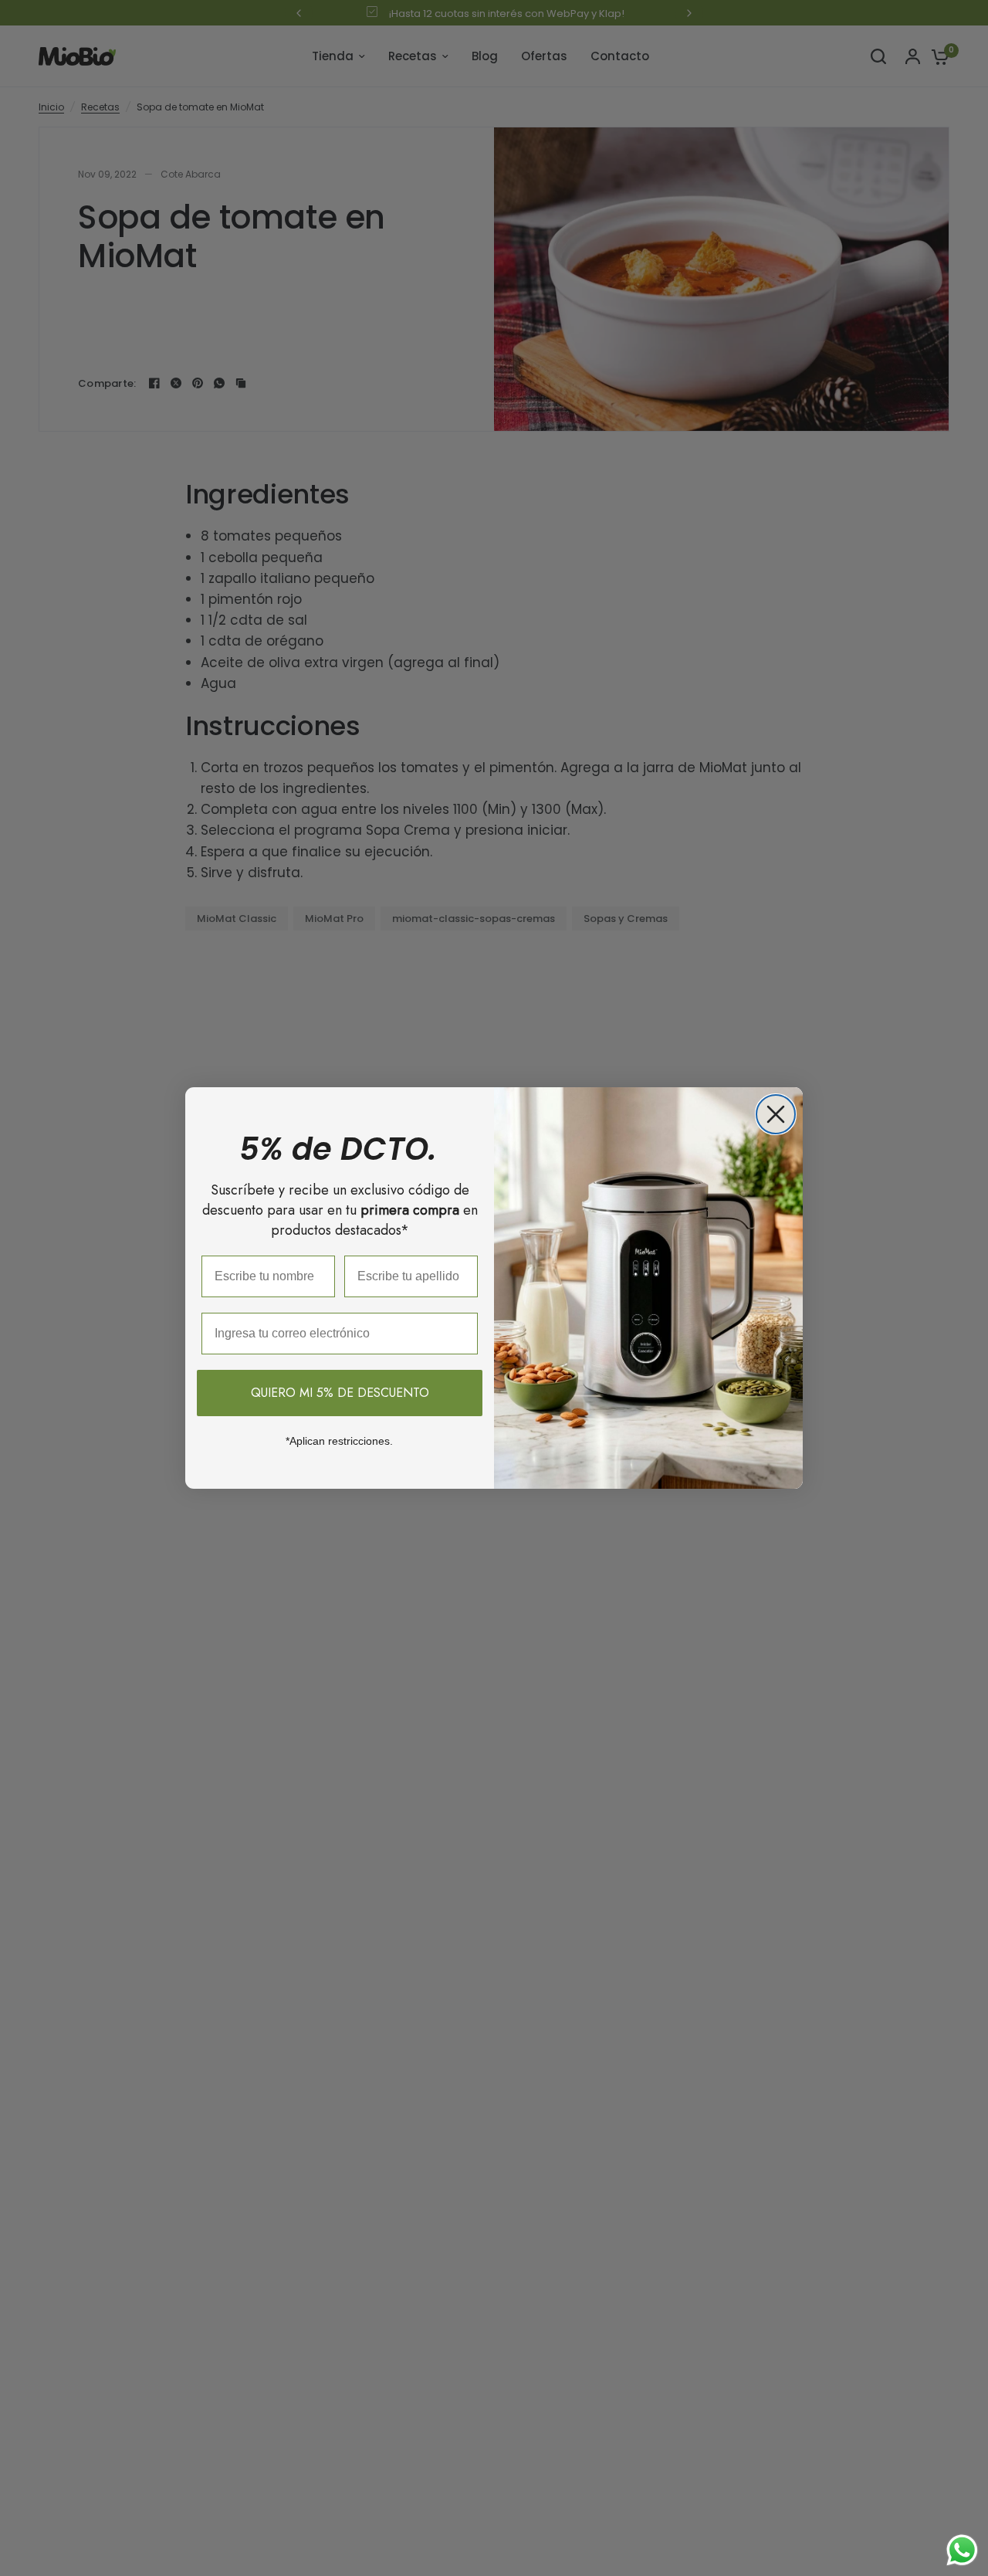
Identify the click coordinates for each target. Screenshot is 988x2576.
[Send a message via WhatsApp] (962, 2550)
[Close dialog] (776, 1114)
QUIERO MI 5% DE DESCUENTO (340, 1393)
